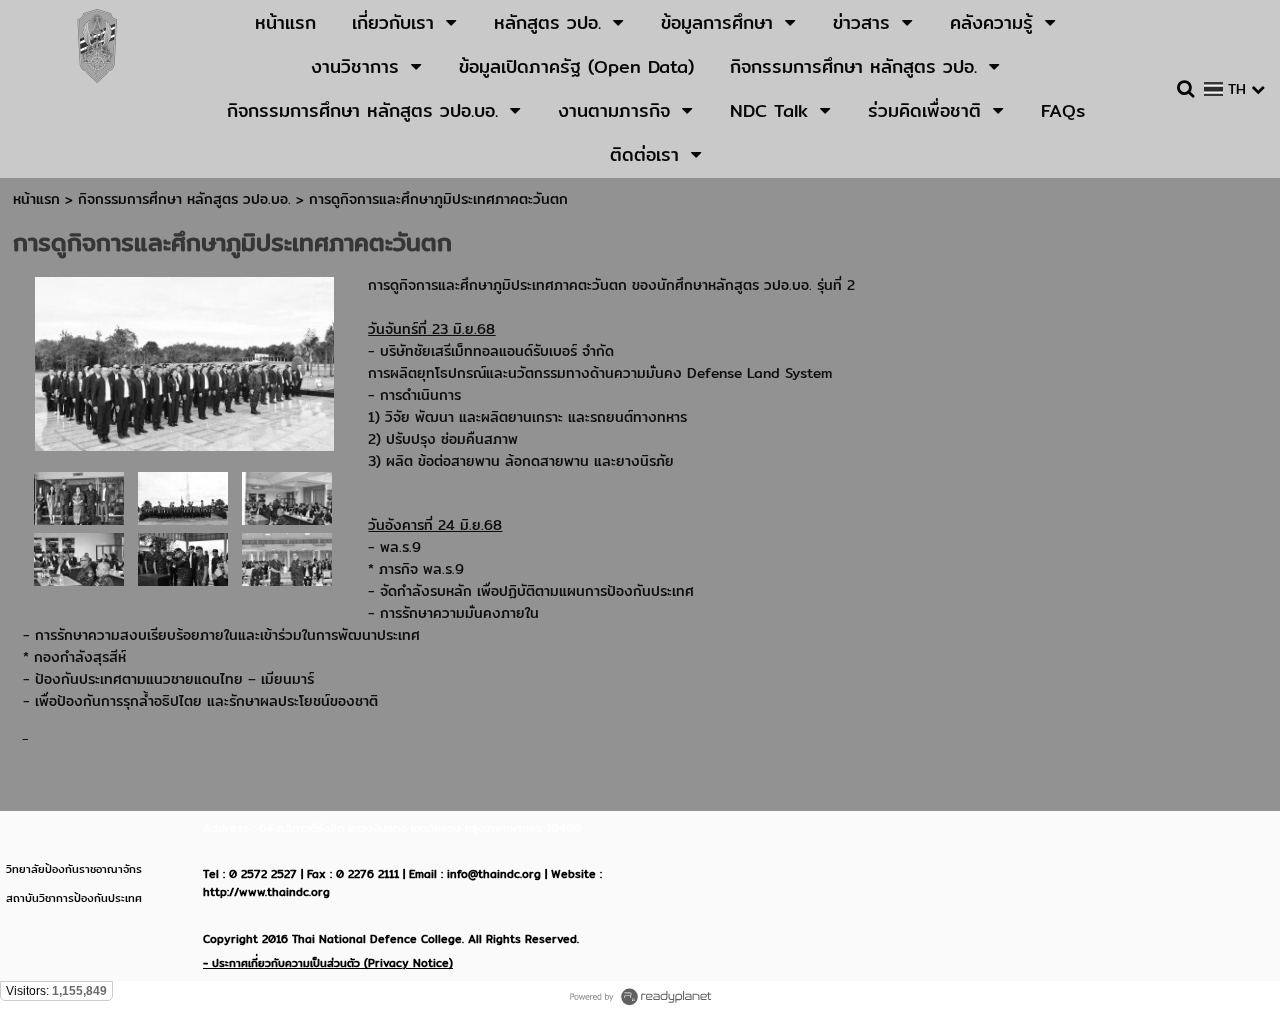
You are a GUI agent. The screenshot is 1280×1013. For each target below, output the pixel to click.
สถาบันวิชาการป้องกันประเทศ (74, 898)
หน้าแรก (36, 199)
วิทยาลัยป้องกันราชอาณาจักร (74, 869)
